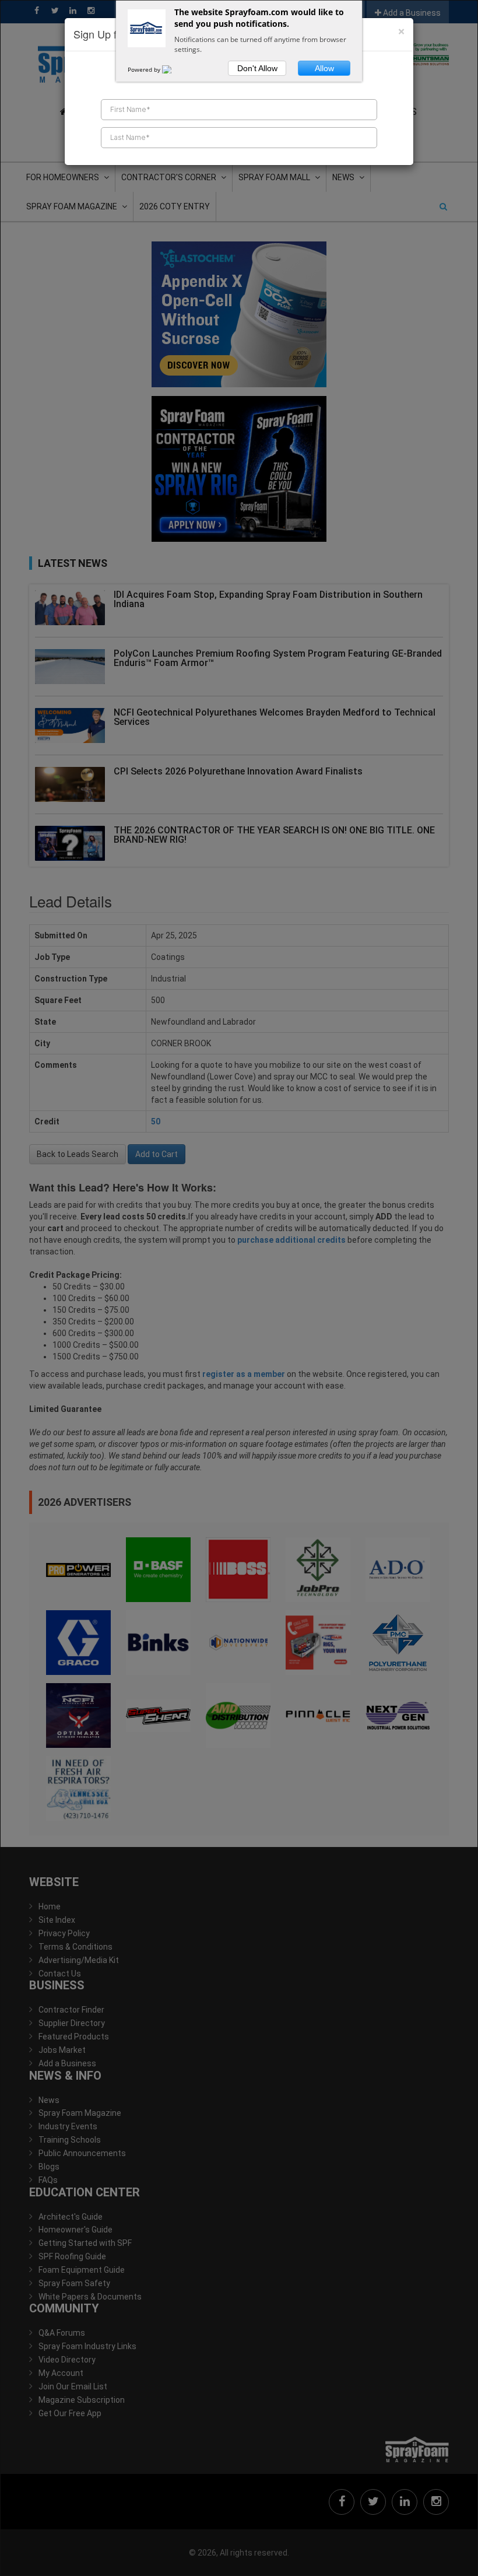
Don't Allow (257, 68)
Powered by (145, 69)
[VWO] (174, 69)
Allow (324, 68)
